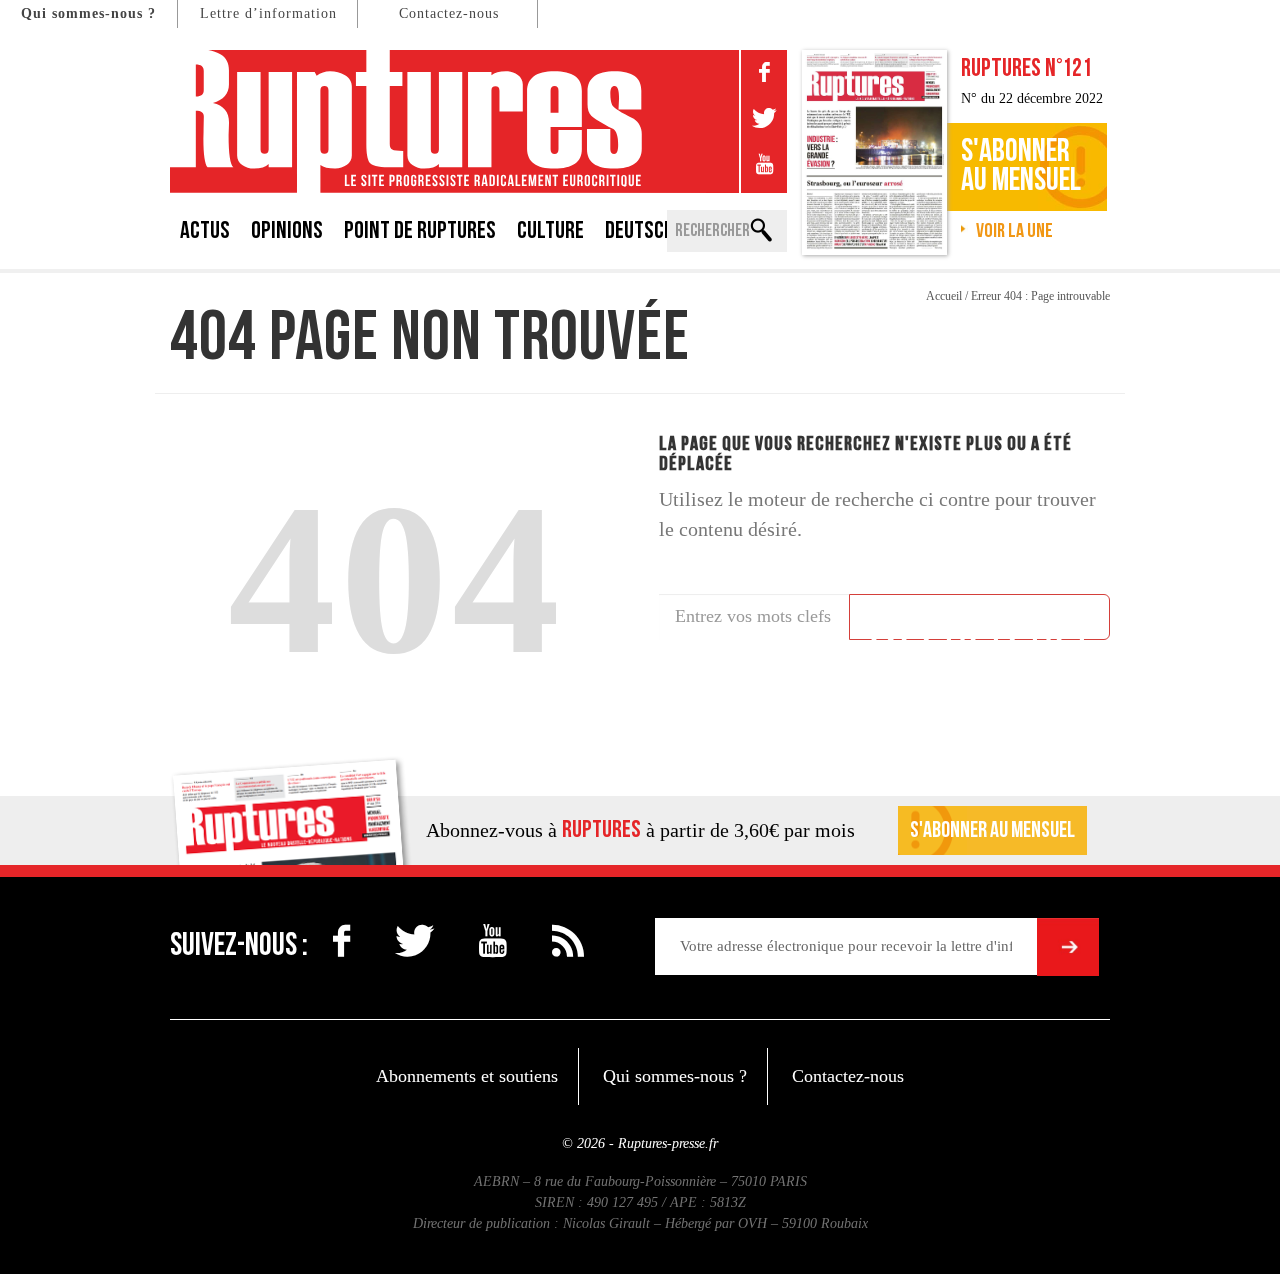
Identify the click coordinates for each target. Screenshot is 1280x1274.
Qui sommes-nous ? (88, 13)
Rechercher (979, 620)
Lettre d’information (268, 13)
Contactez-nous (449, 13)
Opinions (287, 230)
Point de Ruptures (420, 230)
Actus (205, 230)
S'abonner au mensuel (992, 830)
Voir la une (1014, 231)
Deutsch (639, 230)
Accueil (944, 296)
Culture (550, 230)
